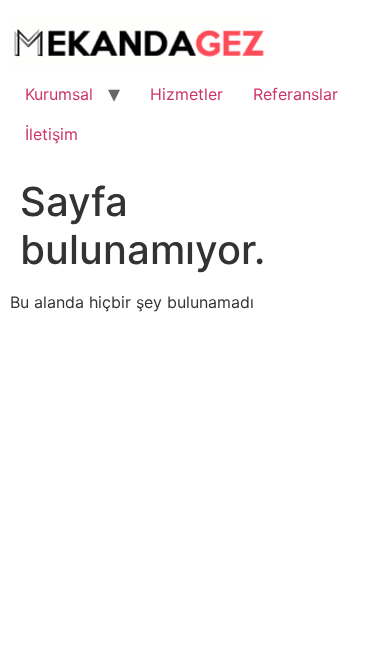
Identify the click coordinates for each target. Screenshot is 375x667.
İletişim (51, 134)
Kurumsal (59, 94)
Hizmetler (186, 94)
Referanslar (295, 94)
